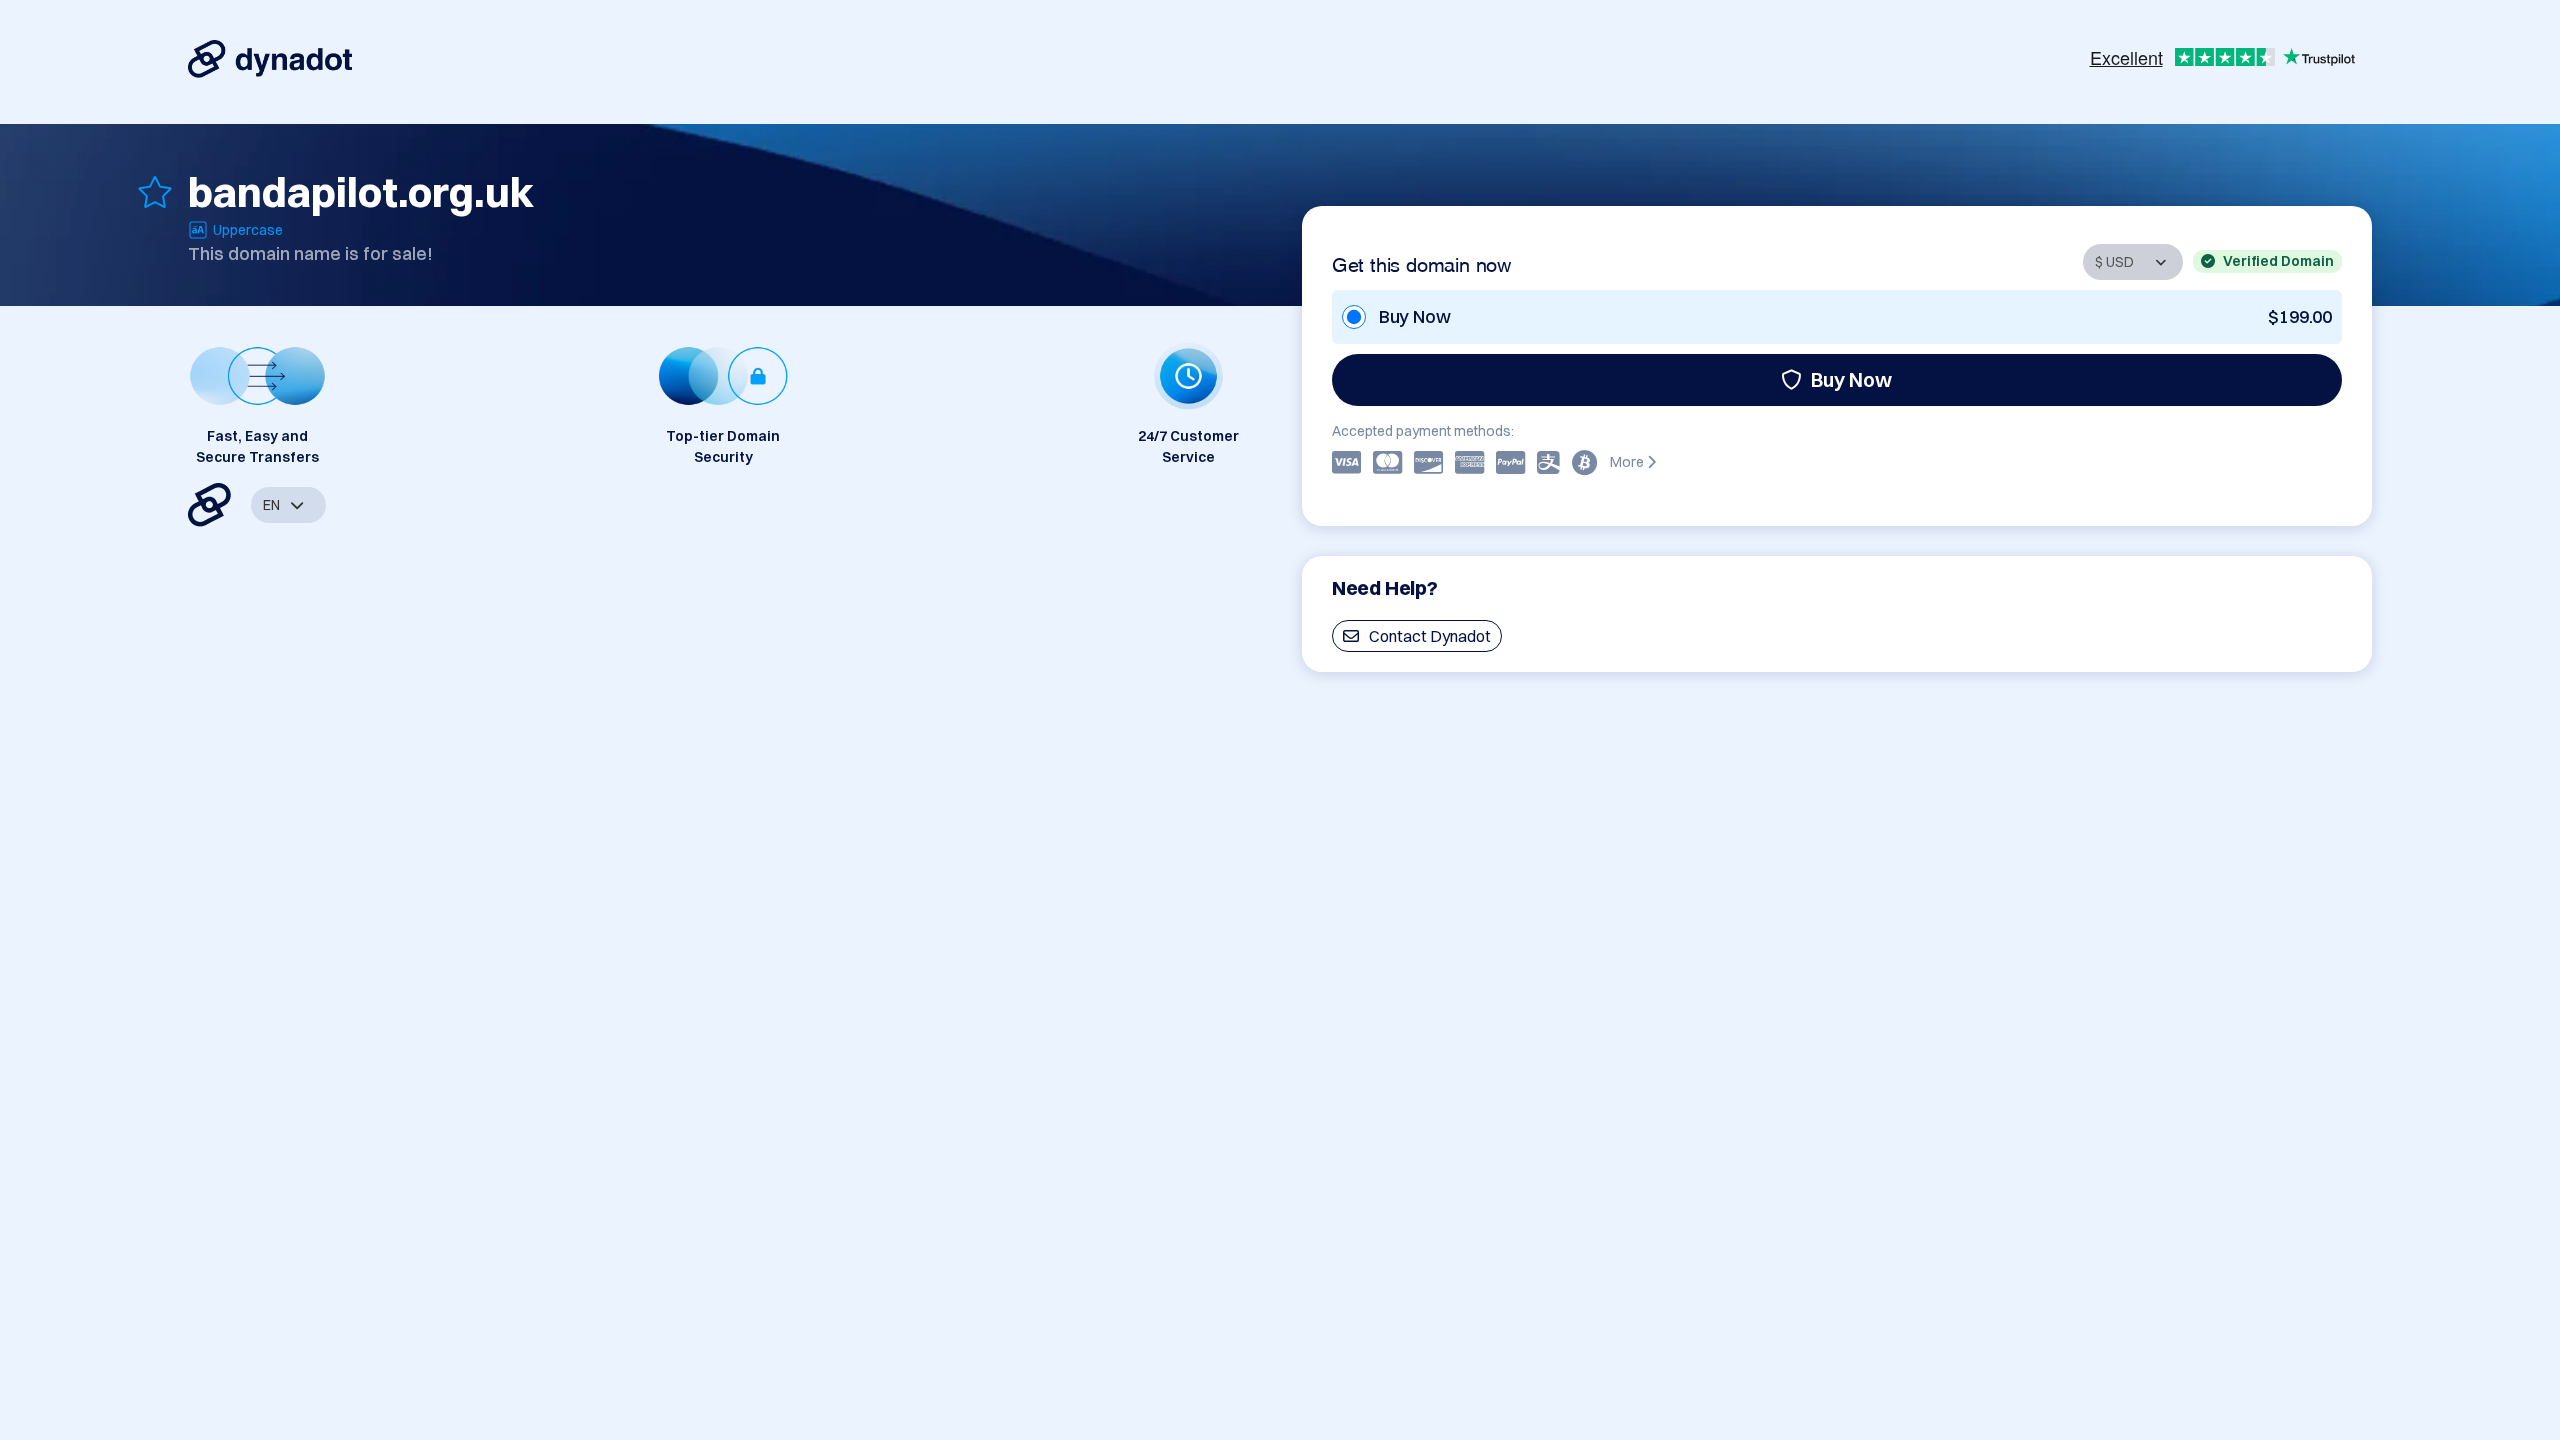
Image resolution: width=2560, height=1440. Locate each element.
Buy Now (1851, 379)
